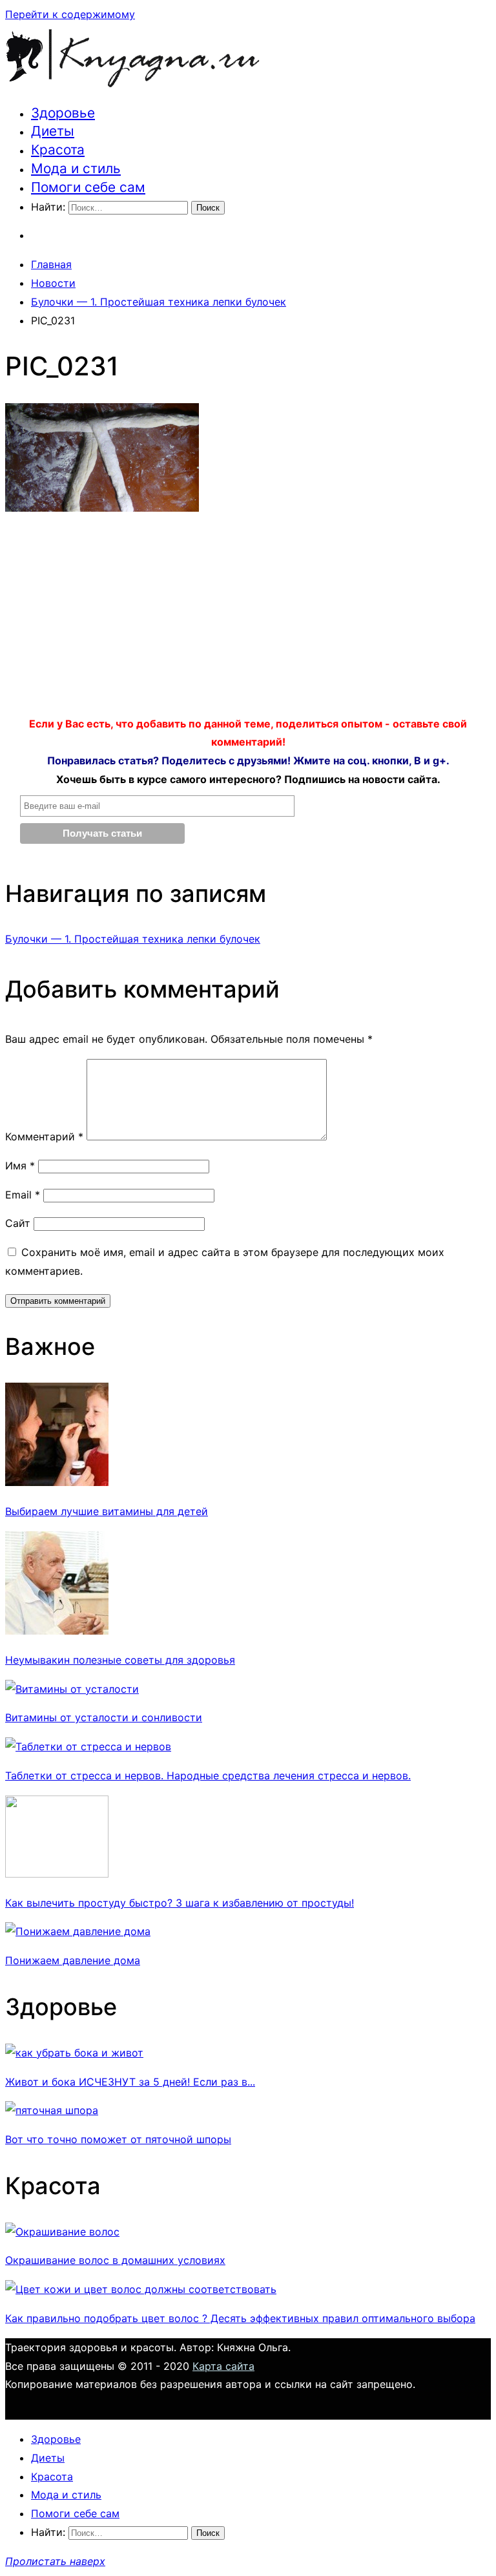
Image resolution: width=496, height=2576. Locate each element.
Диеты (53, 131)
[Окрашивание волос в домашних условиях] (62, 2232)
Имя (20, 1166)
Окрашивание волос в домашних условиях (115, 2260)
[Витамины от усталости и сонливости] (72, 1689)
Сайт (18, 1223)
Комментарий (44, 1136)
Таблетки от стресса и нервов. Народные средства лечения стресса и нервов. (208, 1775)
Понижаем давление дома (73, 1960)
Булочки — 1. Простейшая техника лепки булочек (133, 939)
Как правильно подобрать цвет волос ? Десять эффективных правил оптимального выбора (240, 2318)
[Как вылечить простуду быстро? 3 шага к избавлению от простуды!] (57, 1874)
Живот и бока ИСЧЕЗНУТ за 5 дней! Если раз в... (130, 2082)
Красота (58, 150)
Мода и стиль (76, 168)
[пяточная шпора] (52, 2110)
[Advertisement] (248, 618)
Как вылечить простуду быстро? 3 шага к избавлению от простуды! (180, 1903)
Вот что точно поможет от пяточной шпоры (118, 2139)
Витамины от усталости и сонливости (104, 1717)
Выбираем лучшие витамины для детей (107, 1511)
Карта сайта (223, 2366)
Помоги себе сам (88, 187)
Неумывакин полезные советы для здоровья (120, 1660)
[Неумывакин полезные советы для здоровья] (57, 1631)
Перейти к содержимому (70, 14)
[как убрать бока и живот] (74, 2053)
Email (23, 1195)
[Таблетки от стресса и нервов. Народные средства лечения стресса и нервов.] (88, 1746)
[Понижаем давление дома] (78, 1931)
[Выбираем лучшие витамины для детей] (57, 1482)
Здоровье (63, 113)
